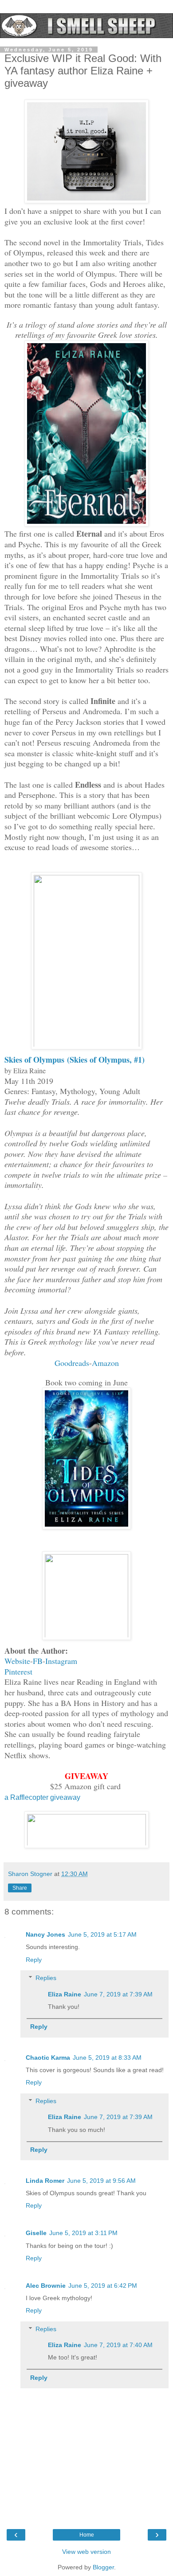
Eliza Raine (65, 1994)
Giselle (36, 2233)
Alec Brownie (46, 2286)
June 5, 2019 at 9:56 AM (101, 2181)
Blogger (103, 2567)
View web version (86, 2552)
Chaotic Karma (48, 2058)
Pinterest (18, 1671)
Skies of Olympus (36, 1060)
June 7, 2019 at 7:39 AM (118, 1994)
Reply (34, 1960)
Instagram (61, 1661)
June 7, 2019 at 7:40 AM (118, 2345)
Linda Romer (45, 2181)
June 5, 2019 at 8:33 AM (107, 2058)
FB (38, 1661)
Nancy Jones (45, 1934)
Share (20, 1888)
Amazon (105, 1363)
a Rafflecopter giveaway (42, 1797)
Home (87, 2535)
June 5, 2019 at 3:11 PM (83, 2233)
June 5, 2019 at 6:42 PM (103, 2286)
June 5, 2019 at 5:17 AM (102, 1934)
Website (17, 1661)
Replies (46, 1978)
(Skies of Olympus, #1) (106, 1060)
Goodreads (72, 1363)
